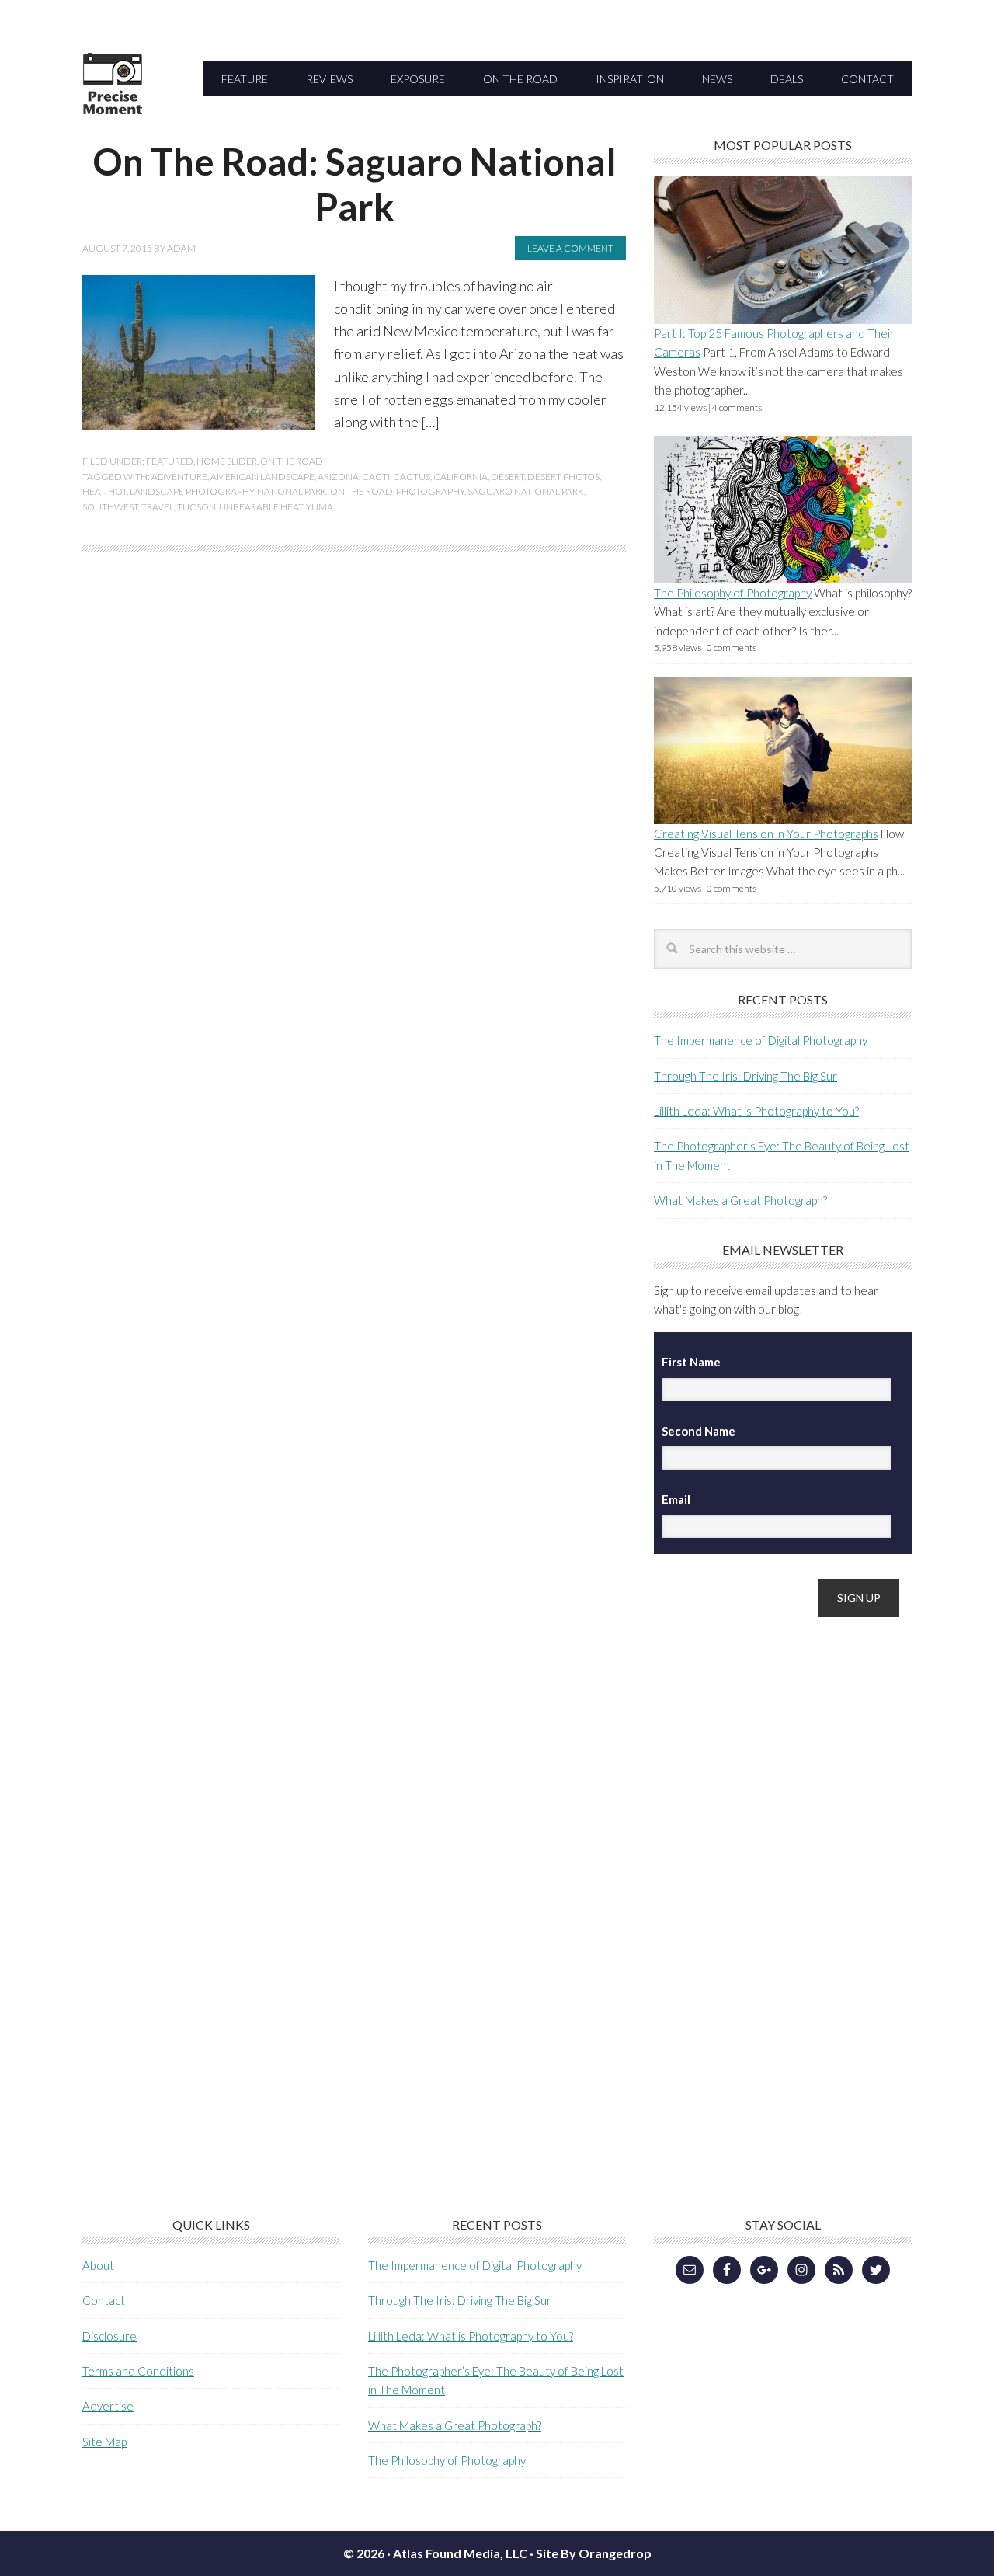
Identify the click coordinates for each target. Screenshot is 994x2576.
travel (158, 507)
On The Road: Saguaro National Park (355, 184)
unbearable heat (261, 507)
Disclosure (109, 2336)
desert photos (563, 477)
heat (94, 491)
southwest (110, 507)
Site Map (104, 2442)
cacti (376, 477)
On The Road (292, 461)
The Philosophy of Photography (733, 593)
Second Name (699, 1431)
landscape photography (192, 491)
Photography (430, 491)
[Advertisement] (770, 1875)
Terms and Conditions (138, 2371)
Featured (170, 461)
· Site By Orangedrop (591, 2553)
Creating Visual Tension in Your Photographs (766, 834)
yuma (320, 507)
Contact (104, 2300)
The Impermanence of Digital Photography (761, 1040)
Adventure (179, 477)
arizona (338, 477)
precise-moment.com (187, 111)
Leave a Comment (570, 248)
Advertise (108, 2406)
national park (292, 491)
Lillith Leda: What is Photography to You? (756, 1111)
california (461, 477)
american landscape (262, 477)
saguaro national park (526, 491)
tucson (196, 507)
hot (117, 491)
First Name (691, 1362)
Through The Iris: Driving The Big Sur (745, 1076)
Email (676, 1499)
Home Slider (227, 461)
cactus (412, 477)
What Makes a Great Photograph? (740, 1200)
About (98, 2265)
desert (507, 477)
